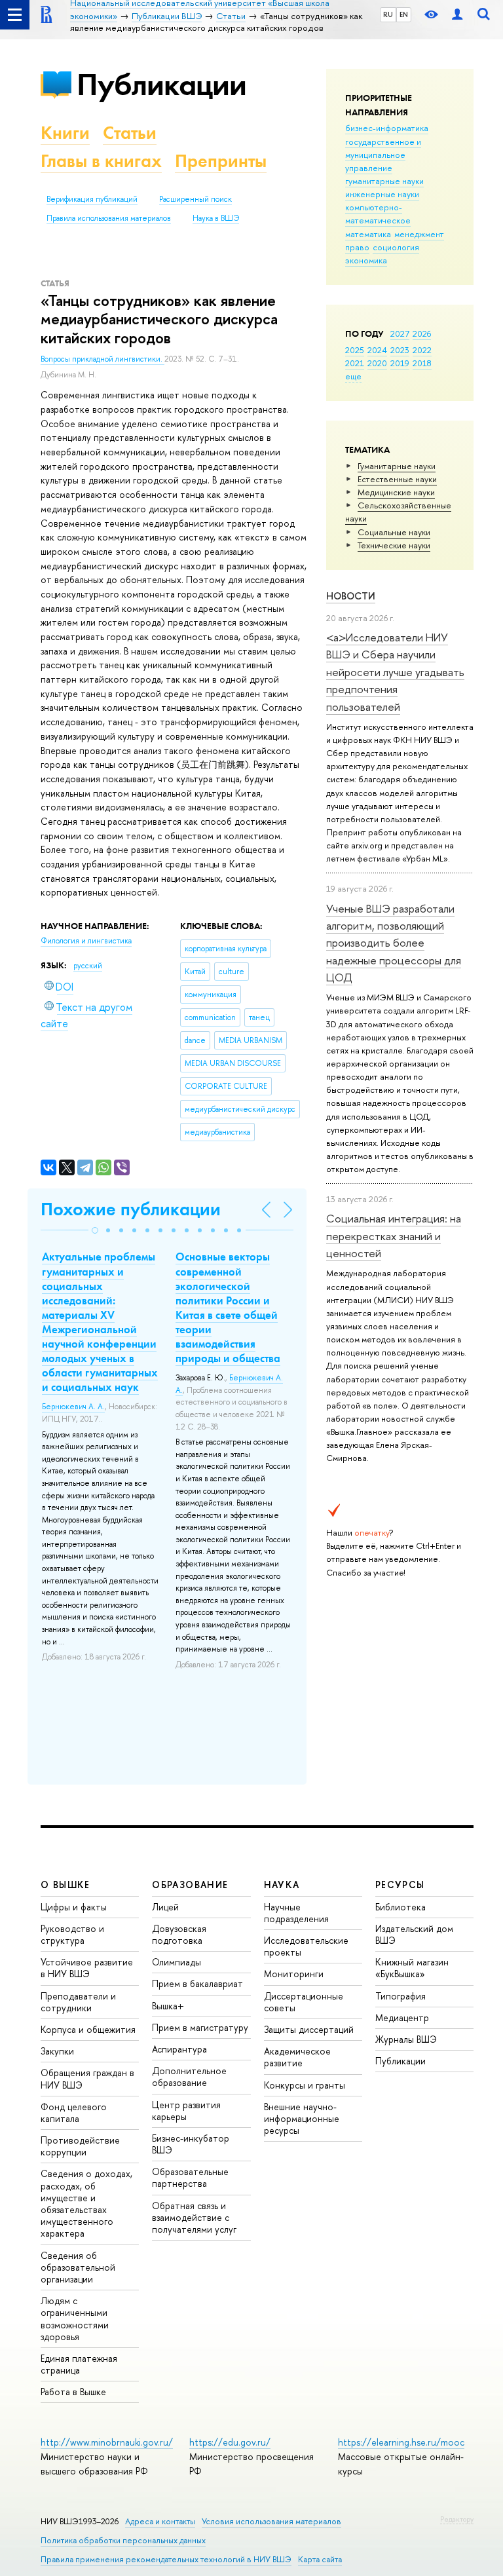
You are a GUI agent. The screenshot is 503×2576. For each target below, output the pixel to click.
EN (404, 14)
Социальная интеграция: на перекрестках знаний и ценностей (394, 1236)
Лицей (165, 1907)
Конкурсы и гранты (305, 2085)
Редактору (457, 2519)
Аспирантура (179, 2049)
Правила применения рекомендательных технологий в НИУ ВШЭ (166, 2559)
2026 (422, 333)
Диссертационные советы (304, 2002)
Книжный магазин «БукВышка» (412, 1968)
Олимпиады (177, 1962)
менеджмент (419, 234)
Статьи (130, 133)
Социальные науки (394, 532)
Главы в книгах (101, 161)
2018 (422, 363)
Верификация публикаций (92, 199)
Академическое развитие (297, 2057)
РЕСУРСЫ (400, 1885)
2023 (400, 350)
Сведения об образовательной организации (78, 2267)
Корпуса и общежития (88, 2029)
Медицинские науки (396, 492)
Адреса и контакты (160, 2521)
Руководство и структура (72, 1934)
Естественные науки (397, 479)
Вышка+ (168, 2006)
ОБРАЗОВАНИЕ (190, 1885)
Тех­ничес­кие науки (394, 545)
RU (388, 14)
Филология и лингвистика (86, 941)
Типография (401, 1996)
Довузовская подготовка (179, 1934)
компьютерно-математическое (378, 214)
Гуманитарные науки (397, 466)
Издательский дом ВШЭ (414, 1934)
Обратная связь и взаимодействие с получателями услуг (194, 2217)
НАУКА (282, 1885)
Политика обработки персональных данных (123, 2540)
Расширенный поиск (196, 199)
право (357, 247)
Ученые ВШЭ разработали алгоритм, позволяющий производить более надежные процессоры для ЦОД (394, 943)
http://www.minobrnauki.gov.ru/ (107, 2442)
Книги (65, 133)
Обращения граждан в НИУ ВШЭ (87, 2078)
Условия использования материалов (271, 2521)
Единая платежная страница (79, 2364)
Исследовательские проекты (306, 1946)
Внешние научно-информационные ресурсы (302, 2118)
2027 (400, 333)
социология (396, 247)
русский (88, 966)
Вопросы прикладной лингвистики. (102, 359)
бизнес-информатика (387, 128)
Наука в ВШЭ (216, 218)
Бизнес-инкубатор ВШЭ (191, 2144)
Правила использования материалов (109, 218)
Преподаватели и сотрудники (78, 2002)
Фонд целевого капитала (74, 2112)
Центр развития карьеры (186, 2111)
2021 (355, 363)
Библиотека (401, 1907)
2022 (422, 350)
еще (353, 376)
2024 (377, 350)
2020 (377, 363)
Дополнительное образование (189, 2076)
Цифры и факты (74, 1907)
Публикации (161, 84)
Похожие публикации (131, 1209)
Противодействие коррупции (80, 2146)
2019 (400, 363)
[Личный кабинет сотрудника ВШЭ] (457, 15)
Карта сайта (320, 2559)
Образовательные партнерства (190, 2177)
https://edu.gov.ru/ (230, 2442)
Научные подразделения (296, 1913)
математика (368, 234)
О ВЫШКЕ (65, 1885)
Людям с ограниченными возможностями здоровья (75, 2319)
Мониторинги (294, 1974)
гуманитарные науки (384, 181)
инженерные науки (382, 194)
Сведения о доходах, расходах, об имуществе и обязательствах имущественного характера (86, 2203)
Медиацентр (402, 2017)
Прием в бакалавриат (197, 1983)
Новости (351, 596)
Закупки (57, 2051)
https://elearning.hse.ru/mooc (401, 2442)
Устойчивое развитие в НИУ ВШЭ (87, 1968)
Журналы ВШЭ (406, 2039)
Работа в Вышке (73, 2392)
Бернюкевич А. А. (73, 1407)
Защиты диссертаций (309, 2029)
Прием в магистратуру (200, 2027)
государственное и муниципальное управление (383, 155)
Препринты (221, 161)
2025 (355, 350)
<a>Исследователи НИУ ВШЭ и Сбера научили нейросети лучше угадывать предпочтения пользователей (395, 672)
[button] (95, 1230)
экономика (366, 260)
